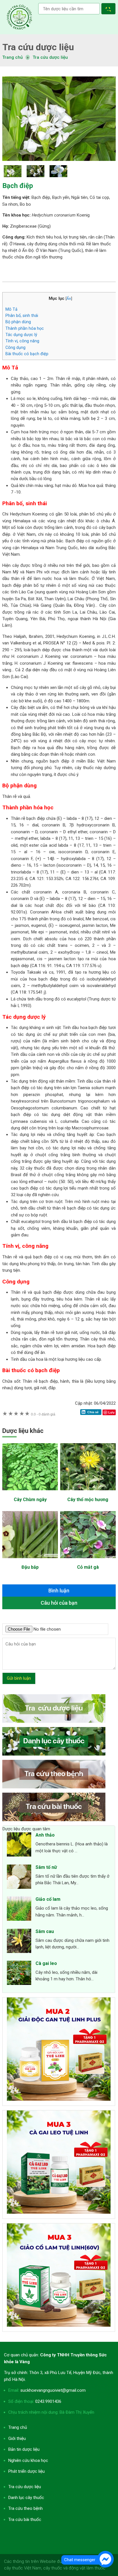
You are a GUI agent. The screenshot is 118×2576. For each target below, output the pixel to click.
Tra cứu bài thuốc (25, 2520)
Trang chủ (18, 2427)
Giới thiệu (17, 2438)
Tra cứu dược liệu (19, 17)
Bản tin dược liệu (24, 2449)
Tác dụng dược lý (21, 335)
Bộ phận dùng (18, 322)
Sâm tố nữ (46, 1867)
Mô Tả (11, 309)
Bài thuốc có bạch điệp (27, 354)
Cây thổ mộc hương (88, 1500)
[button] (110, 10)
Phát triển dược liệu (26, 2471)
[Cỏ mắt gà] (88, 1561)
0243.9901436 (48, 2401)
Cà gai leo (46, 1963)
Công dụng (15, 347)
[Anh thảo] (19, 1845)
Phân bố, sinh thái (22, 316)
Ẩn (69, 298)
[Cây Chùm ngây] (30, 1493)
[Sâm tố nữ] (19, 1878)
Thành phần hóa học (25, 328)
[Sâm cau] (19, 1942)
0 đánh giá (43, 1414)
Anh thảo (45, 1835)
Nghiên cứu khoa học (28, 2460)
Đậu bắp (30, 1567)
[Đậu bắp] (30, 1561)
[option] (59, 119)
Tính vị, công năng (22, 341)
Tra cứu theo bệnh (25, 2508)
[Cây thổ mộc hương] (88, 1493)
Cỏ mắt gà (88, 1567)
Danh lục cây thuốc (26, 2498)
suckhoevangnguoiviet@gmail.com (53, 2390)
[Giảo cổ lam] (19, 1910)
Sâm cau (45, 1931)
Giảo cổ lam (48, 1899)
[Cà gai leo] (19, 1974)
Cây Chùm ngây (30, 1500)
